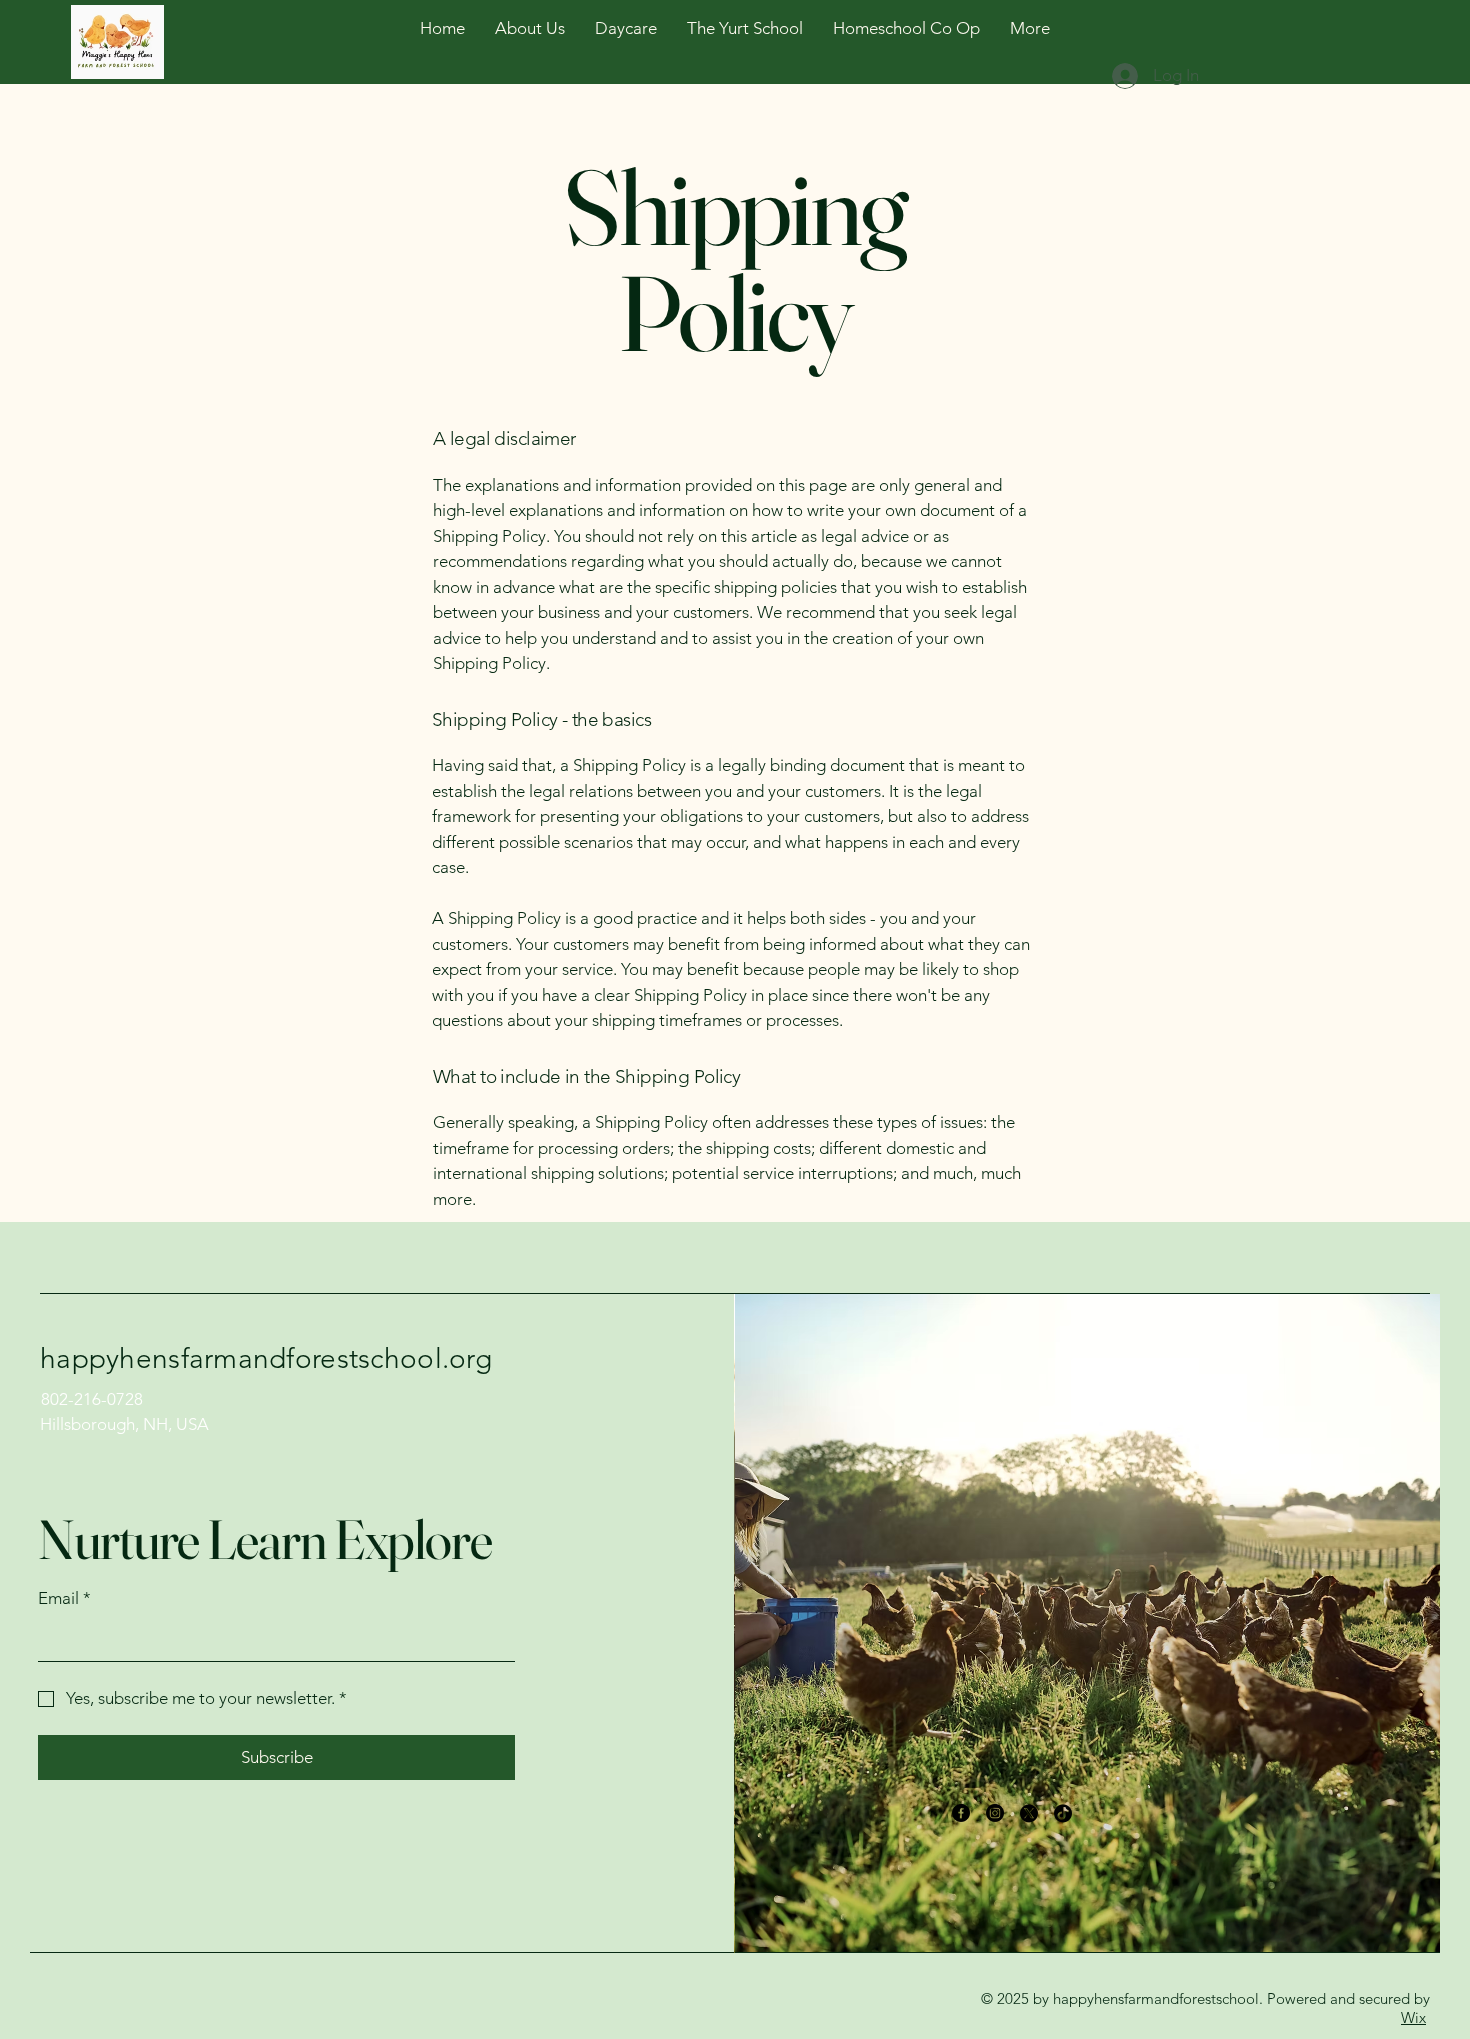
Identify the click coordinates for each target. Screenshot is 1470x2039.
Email (64, 1598)
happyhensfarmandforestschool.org (266, 1358)
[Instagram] (995, 1813)
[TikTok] (1063, 1813)
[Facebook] (961, 1813)
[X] (1029, 1813)
